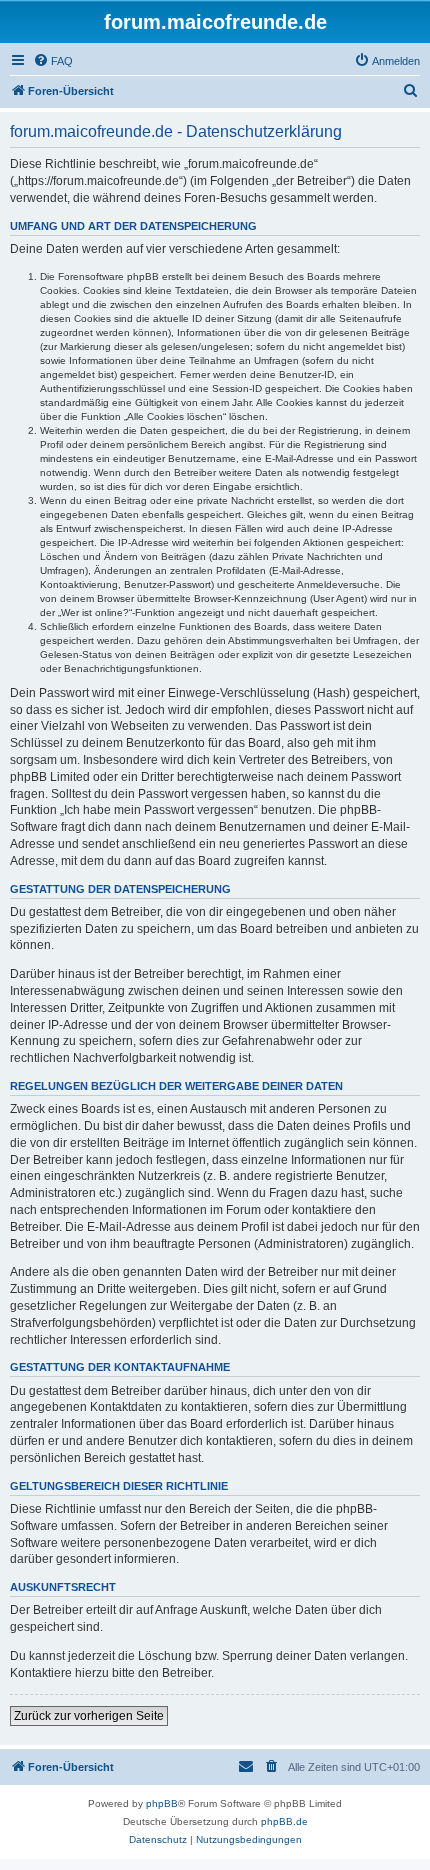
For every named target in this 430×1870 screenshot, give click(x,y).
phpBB (162, 1803)
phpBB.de (284, 1821)
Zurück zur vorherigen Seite (89, 1716)
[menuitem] (53, 61)
